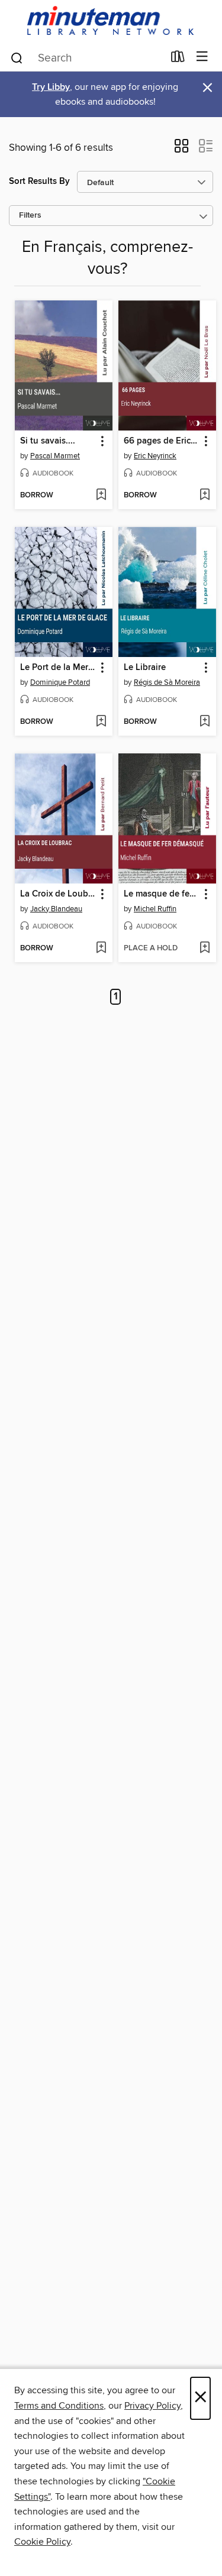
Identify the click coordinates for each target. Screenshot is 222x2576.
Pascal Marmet (55, 456)
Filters (30, 216)
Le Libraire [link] (145, 668)
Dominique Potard (60, 682)
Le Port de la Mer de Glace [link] (58, 668)
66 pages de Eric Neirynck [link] (162, 441)
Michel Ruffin (155, 909)
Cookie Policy (42, 2542)
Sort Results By (39, 181)
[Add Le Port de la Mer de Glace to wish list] (101, 722)
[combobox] (86, 58)
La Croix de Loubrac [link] (58, 894)
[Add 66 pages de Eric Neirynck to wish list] (205, 496)
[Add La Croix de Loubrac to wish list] (101, 949)
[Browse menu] (202, 57)
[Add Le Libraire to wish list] (205, 722)
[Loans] (178, 59)
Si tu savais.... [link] (48, 441)
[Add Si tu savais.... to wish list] (101, 496)
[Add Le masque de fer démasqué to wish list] (205, 949)
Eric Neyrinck (155, 456)
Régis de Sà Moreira (167, 682)
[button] (181, 150)
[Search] (17, 57)
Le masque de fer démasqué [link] (162, 894)
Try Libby (51, 87)
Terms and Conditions (59, 2406)
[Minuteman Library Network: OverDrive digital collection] (111, 22)
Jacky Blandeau (56, 909)
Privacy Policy (152, 2406)
